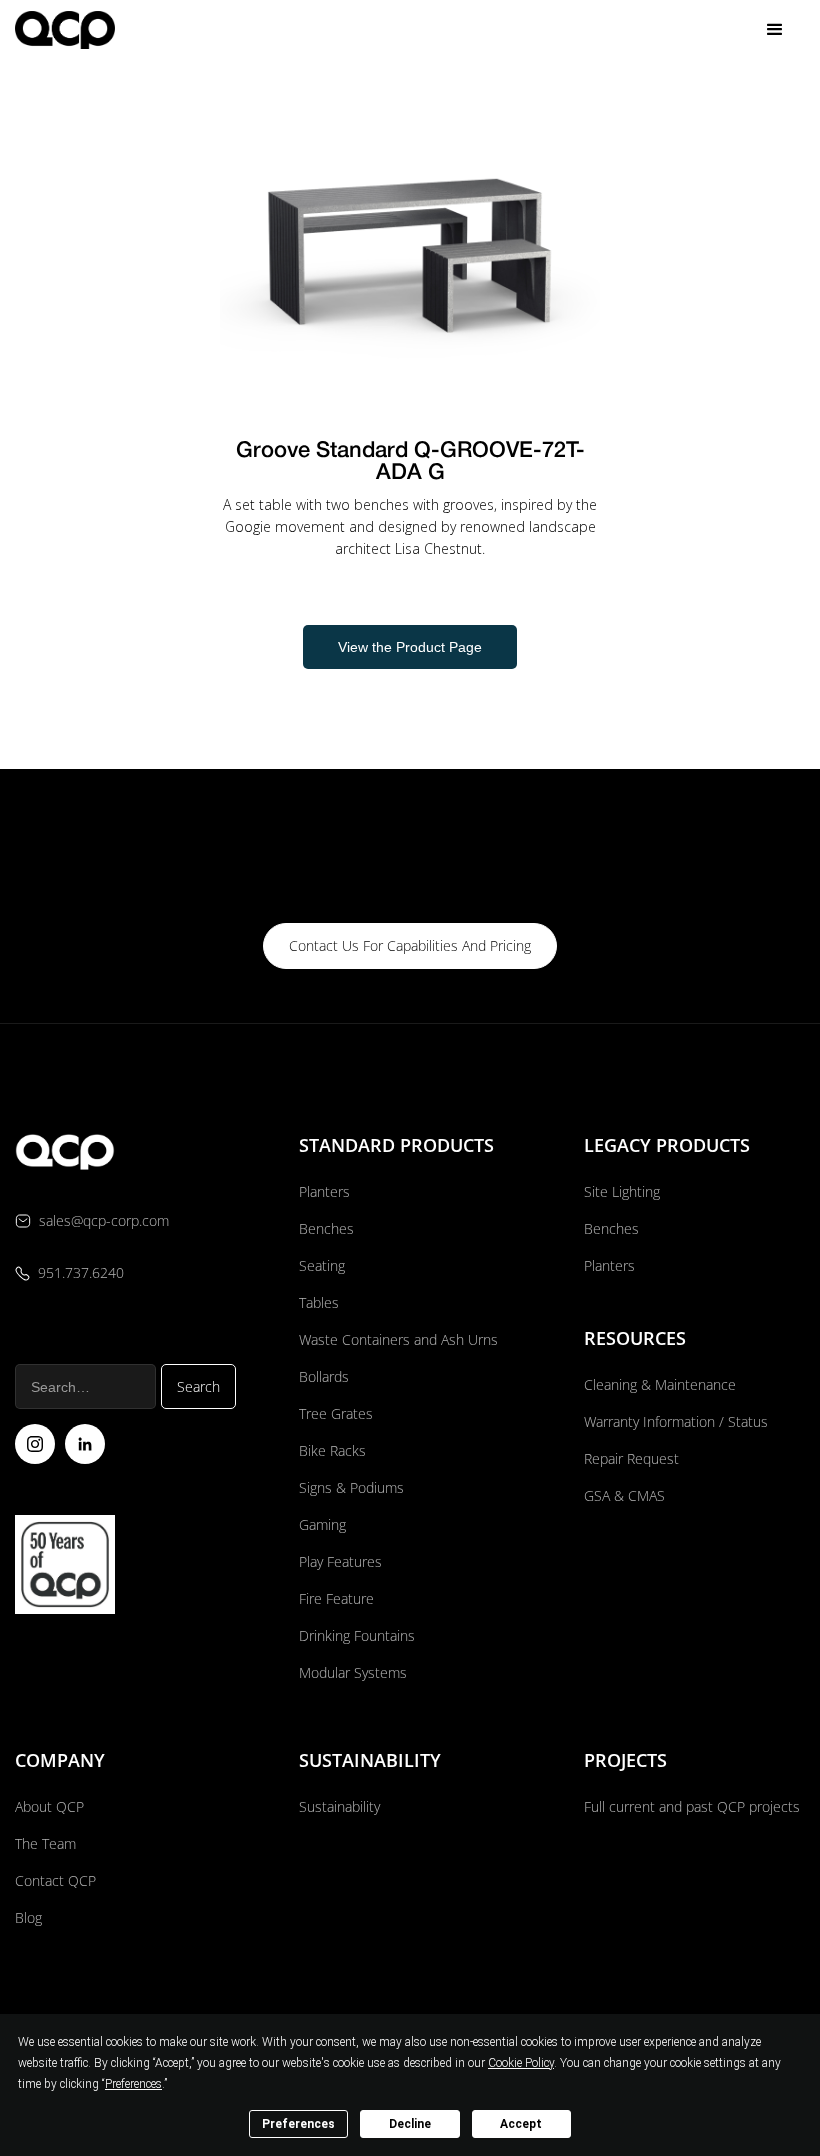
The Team (45, 1843)
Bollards (324, 1376)
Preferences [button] (133, 2084)
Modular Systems (353, 1672)
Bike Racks (332, 1450)
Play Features (340, 1561)
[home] (65, 29)
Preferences (298, 2124)
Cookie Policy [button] (521, 2063)
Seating (322, 1265)
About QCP (49, 1806)
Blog (28, 1917)
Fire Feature (336, 1598)
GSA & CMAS (624, 1495)
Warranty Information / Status (678, 1421)
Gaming (322, 1524)
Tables (319, 1302)
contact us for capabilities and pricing (410, 945)
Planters (324, 1191)
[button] (775, 30)
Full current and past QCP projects (692, 1806)
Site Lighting (622, 1191)
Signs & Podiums (351, 1487)
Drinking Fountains (357, 1635)
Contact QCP (55, 1880)
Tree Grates (336, 1413)
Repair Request (631, 1458)
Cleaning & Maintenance (660, 1384)
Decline (410, 2124)
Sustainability (339, 1806)
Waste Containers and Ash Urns (398, 1339)
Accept (521, 2124)
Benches (326, 1228)
